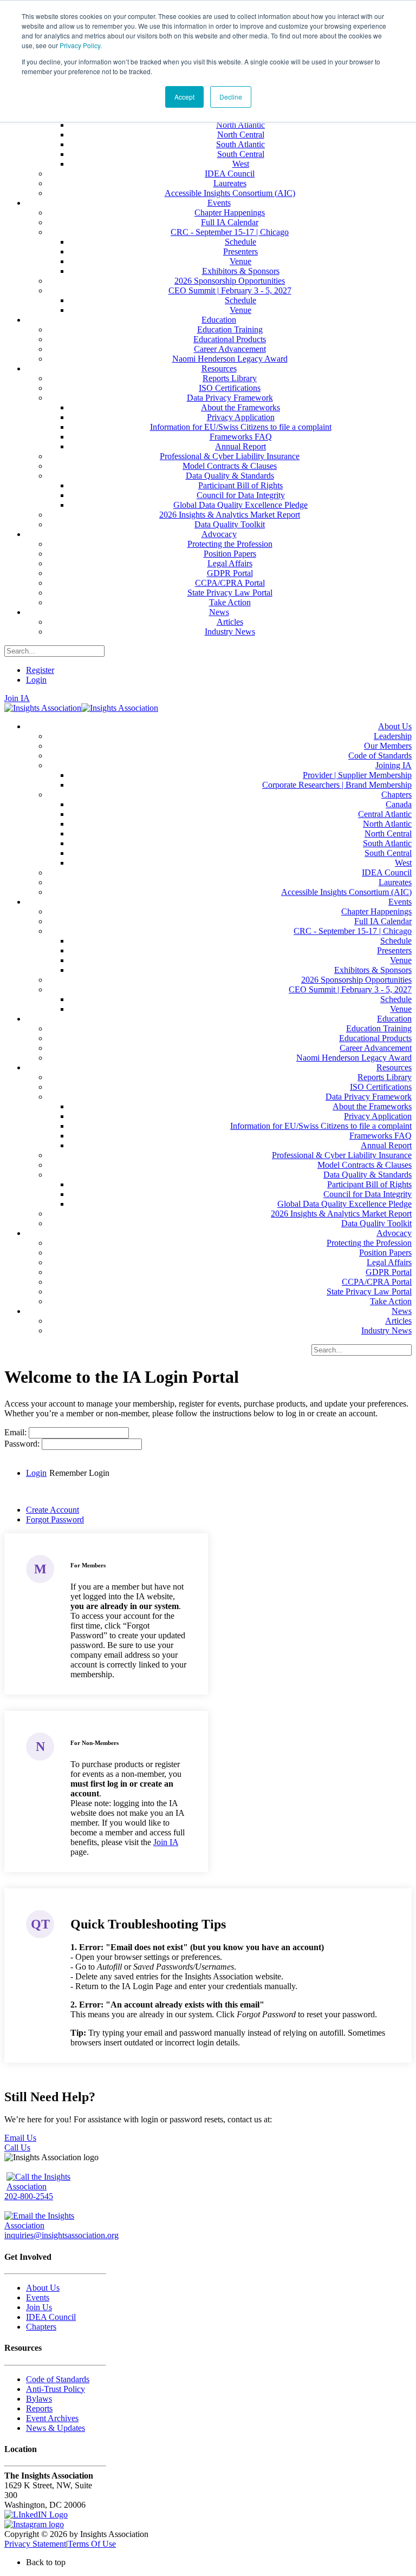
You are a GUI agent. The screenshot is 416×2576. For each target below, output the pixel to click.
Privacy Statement (35, 2544)
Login (36, 680)
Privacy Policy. (81, 45)
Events (38, 2297)
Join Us (39, 2307)
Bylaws (39, 2399)
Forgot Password (55, 1519)
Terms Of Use (92, 2544)
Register (40, 670)
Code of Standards (58, 2379)
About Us (43, 2288)
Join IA (17, 698)
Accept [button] (184, 97)
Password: (23, 1444)
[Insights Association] (43, 708)
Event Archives (52, 2418)
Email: (17, 1432)
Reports (39, 2408)
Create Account (53, 1510)
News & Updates (56, 2428)
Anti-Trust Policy (56, 2389)
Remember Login (79, 1473)
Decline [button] (231, 97)
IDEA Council (51, 2317)
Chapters (41, 2327)
